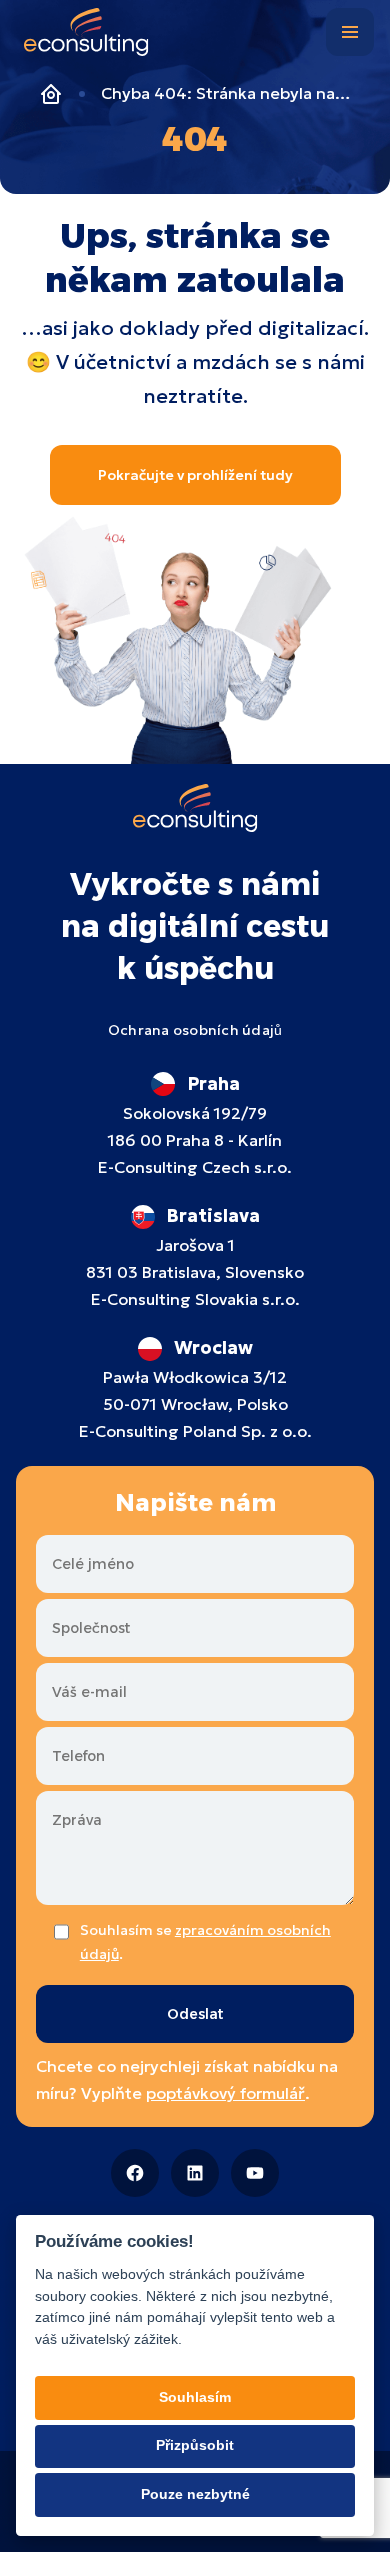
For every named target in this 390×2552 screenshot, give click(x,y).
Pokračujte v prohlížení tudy (195, 475)
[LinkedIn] (195, 2173)
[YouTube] (255, 2173)
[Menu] (350, 32)
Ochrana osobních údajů (195, 1030)
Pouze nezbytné (195, 2494)
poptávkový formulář (225, 2093)
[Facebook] (135, 2173)
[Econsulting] (86, 36)
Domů (51, 94)
